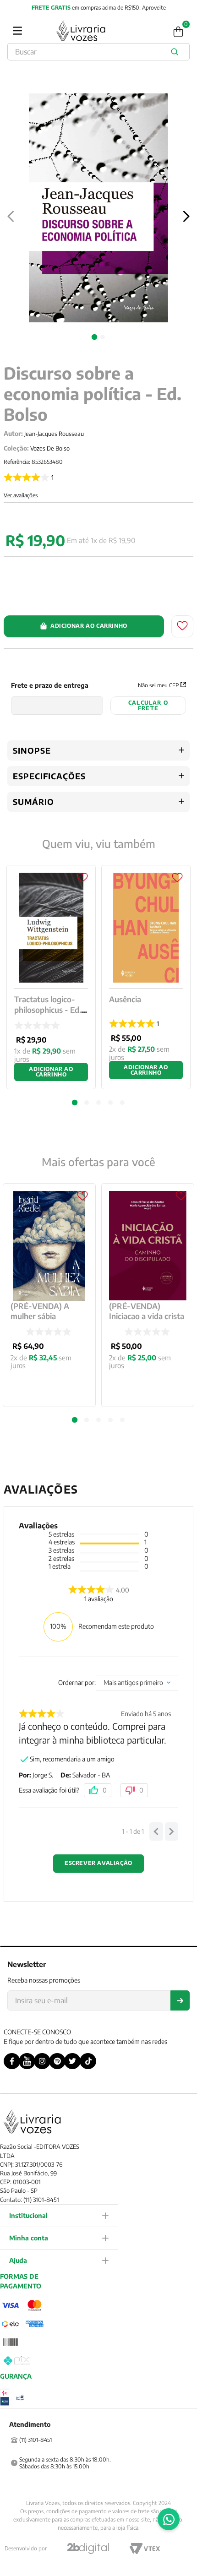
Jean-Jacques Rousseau (54, 434)
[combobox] (98, 52)
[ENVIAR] (180, 2000)
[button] (75, 1420)
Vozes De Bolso (50, 448)
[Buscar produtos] (176, 52)
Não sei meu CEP (158, 685)
